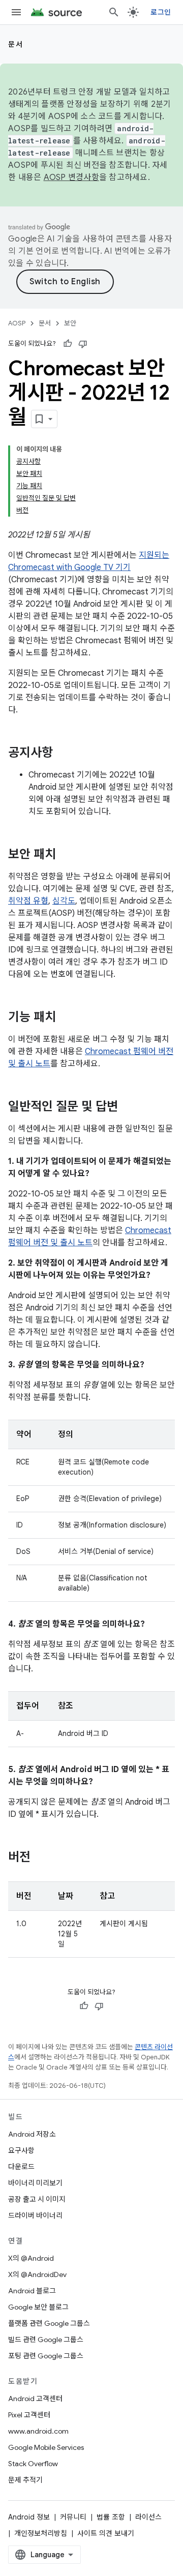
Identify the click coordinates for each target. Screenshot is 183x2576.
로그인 (161, 12)
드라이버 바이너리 (35, 2215)
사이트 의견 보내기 (106, 2533)
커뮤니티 (73, 2517)
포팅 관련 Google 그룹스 (46, 2356)
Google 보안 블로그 (38, 2307)
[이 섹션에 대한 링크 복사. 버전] (41, 1858)
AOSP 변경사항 (71, 177)
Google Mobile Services (46, 2447)
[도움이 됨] (68, 344)
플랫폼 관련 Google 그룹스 (49, 2323)
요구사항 (21, 2150)
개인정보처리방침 (41, 2533)
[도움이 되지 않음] (83, 344)
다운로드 (21, 2167)
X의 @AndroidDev (37, 2274)
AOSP (17, 323)
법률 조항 (111, 2517)
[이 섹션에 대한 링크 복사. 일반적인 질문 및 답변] (128, 1107)
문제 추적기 (25, 2480)
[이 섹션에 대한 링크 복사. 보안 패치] (66, 855)
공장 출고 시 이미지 (37, 2199)
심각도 (64, 901)
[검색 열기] (114, 12)
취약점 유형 (28, 901)
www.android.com (38, 2431)
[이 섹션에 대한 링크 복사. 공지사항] (63, 754)
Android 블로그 (32, 2291)
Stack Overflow (33, 2464)
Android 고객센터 (35, 2399)
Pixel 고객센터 (29, 2415)
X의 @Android (31, 2258)
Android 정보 (29, 2517)
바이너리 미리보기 (35, 2183)
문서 (16, 44)
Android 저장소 (32, 2134)
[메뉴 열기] (16, 12)
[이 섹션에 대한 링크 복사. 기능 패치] (66, 1018)
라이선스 (148, 2517)
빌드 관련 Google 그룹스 (46, 2340)
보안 (70, 323)
